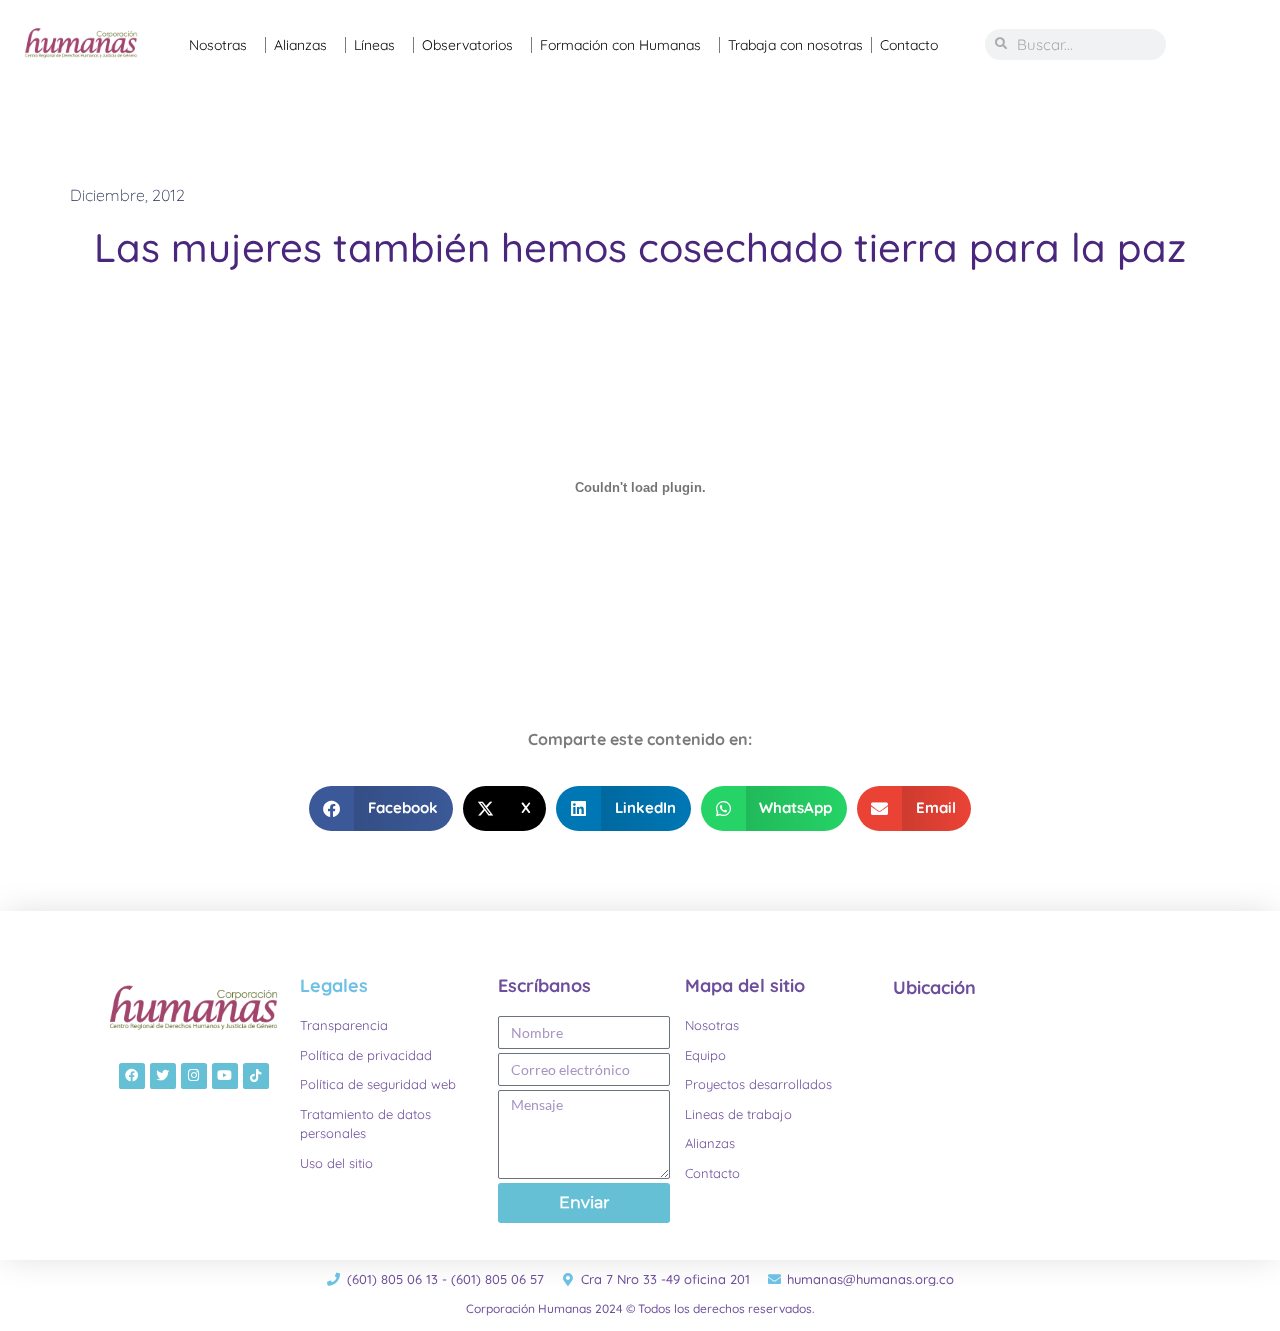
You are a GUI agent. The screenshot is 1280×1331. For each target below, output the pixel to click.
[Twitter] (163, 1076)
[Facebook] (132, 1076)
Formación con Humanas (620, 45)
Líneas (374, 45)
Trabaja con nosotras (795, 45)
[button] (381, 808)
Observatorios (467, 45)
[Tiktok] (256, 1076)
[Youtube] (225, 1076)
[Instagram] (194, 1076)
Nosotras (218, 45)
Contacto (909, 45)
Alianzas (300, 45)
